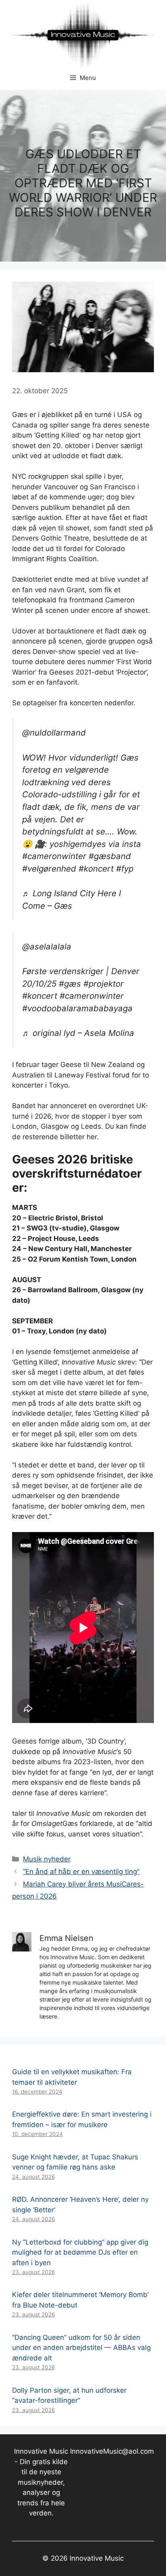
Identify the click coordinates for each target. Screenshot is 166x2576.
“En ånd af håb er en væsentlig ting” (81, 1872)
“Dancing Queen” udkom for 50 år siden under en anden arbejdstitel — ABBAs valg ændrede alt (81, 2348)
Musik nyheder (47, 1859)
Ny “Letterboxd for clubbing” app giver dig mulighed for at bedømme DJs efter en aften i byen (80, 2252)
